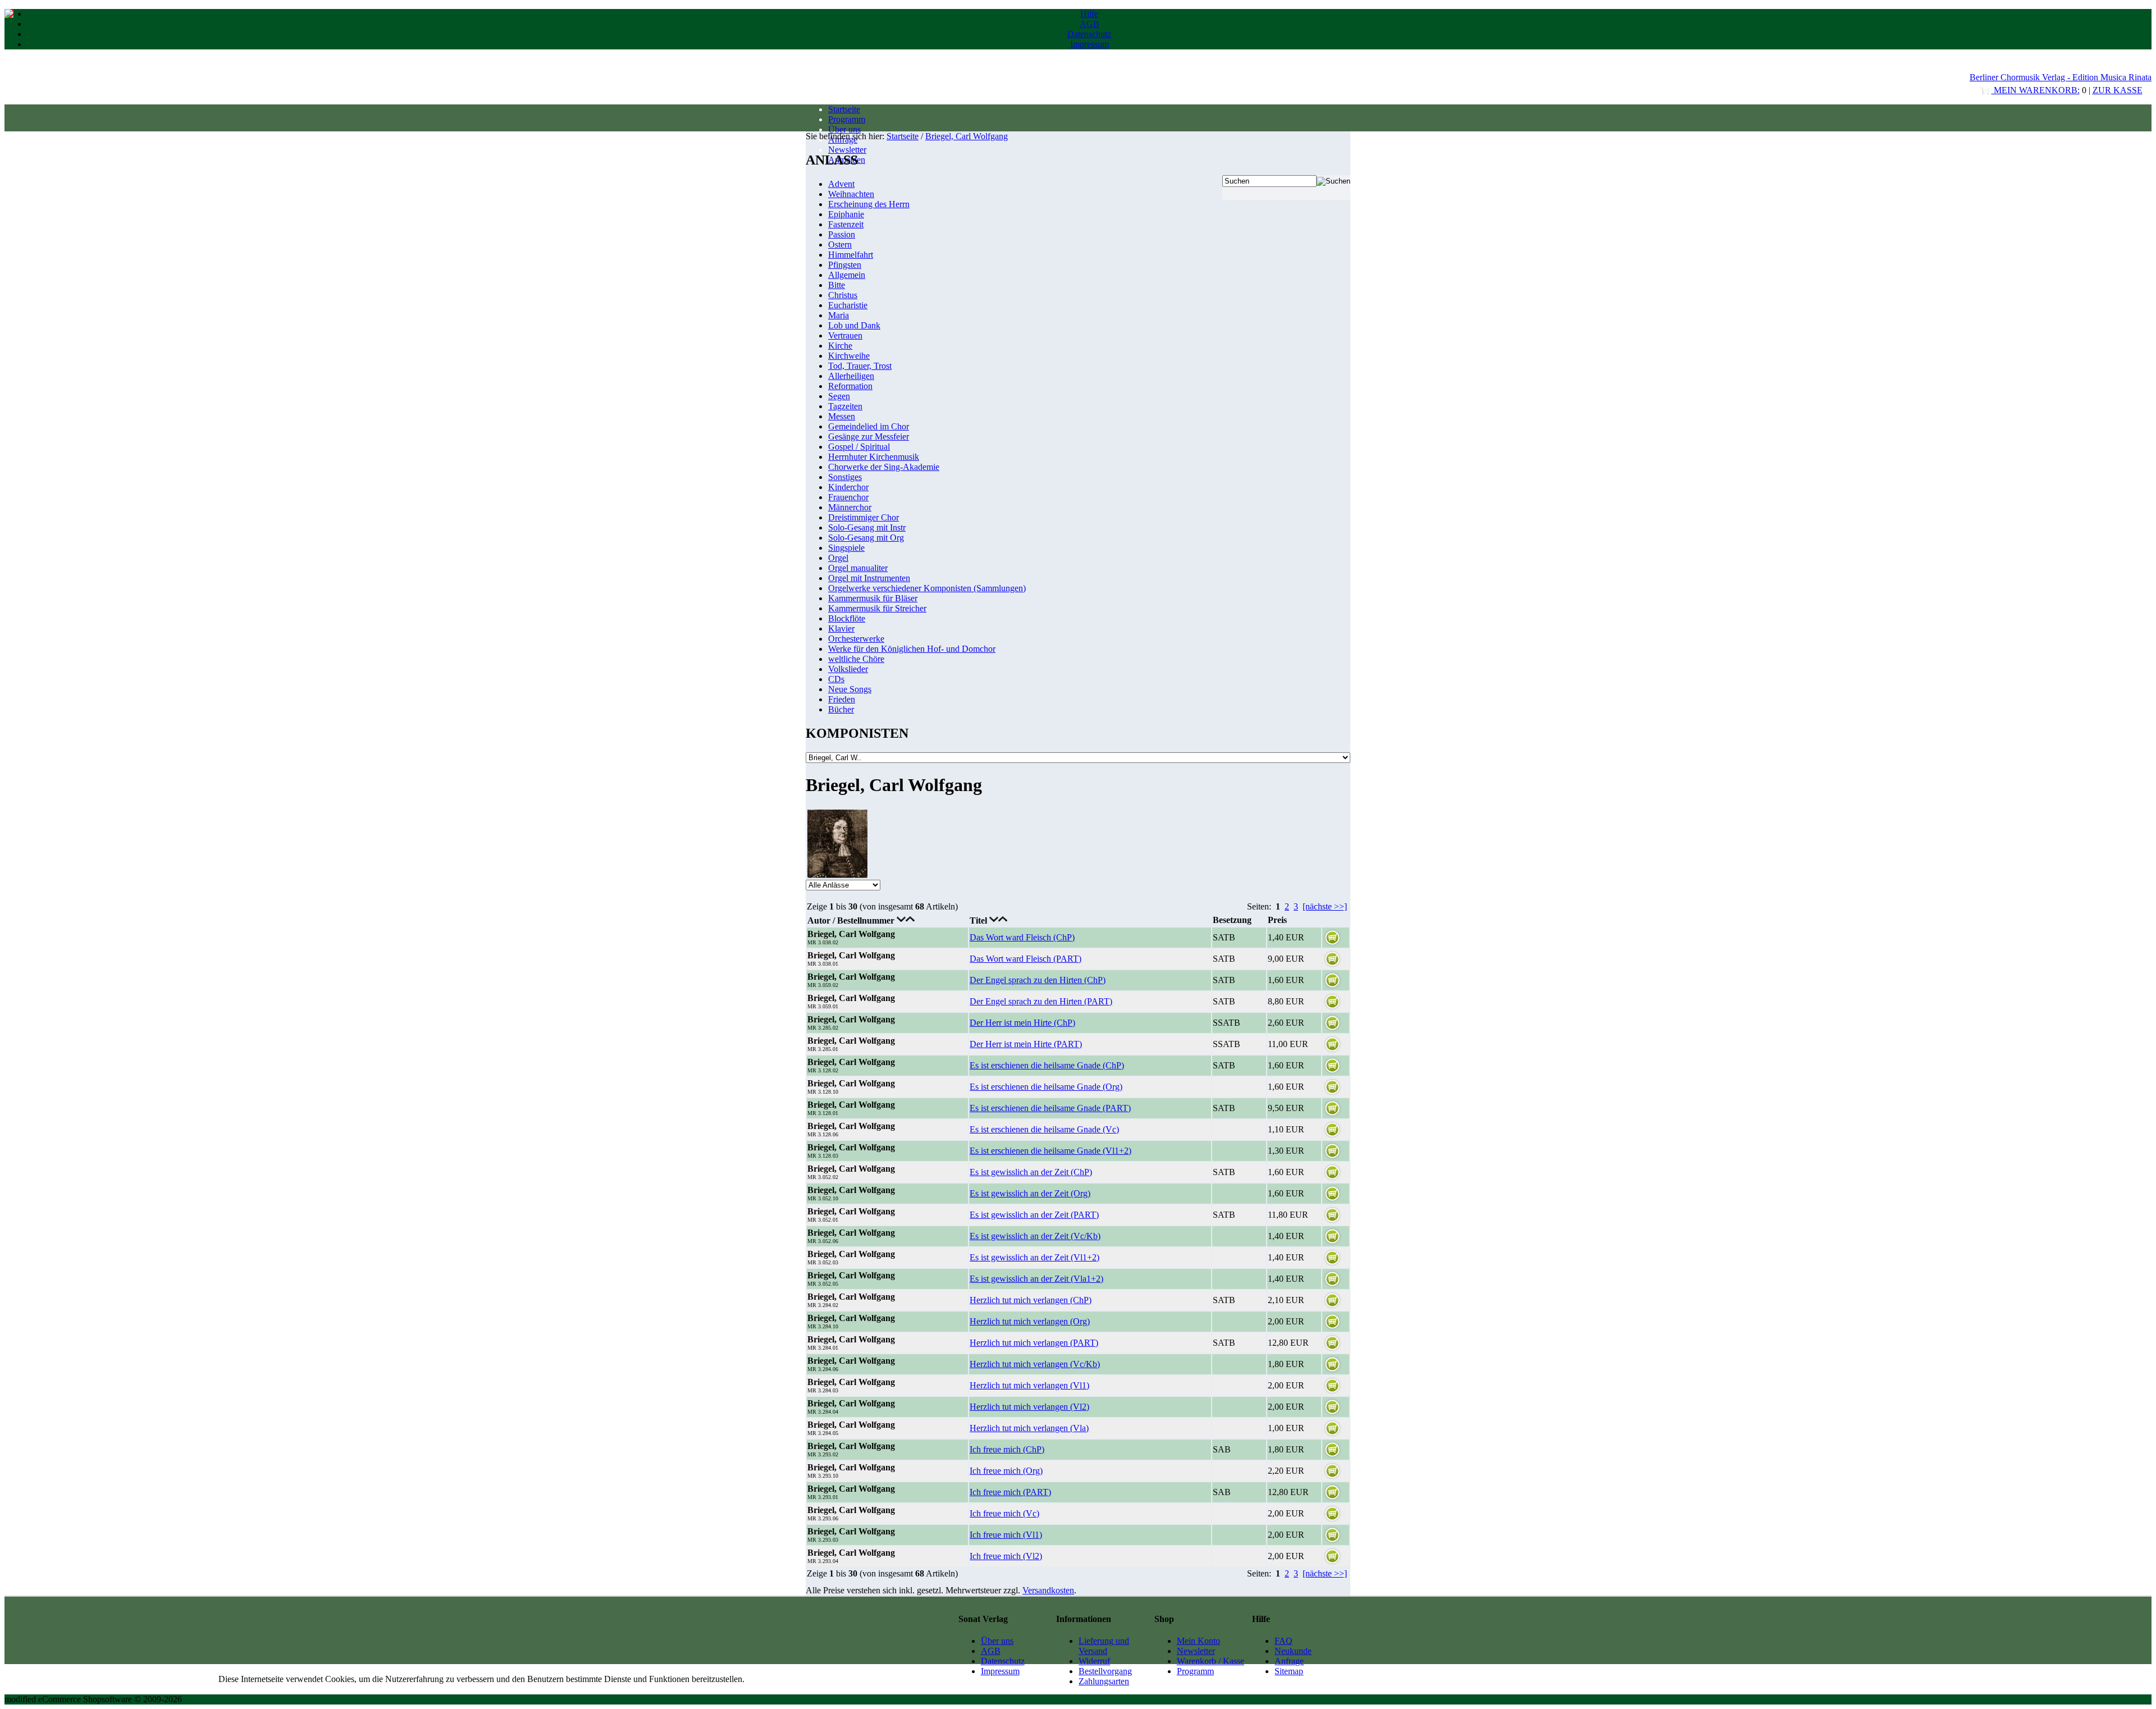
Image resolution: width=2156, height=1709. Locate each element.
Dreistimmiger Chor (864, 517)
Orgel (838, 558)
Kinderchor (848, 487)
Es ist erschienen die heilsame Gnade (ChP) (1047, 1065)
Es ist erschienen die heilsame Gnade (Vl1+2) (1050, 1151)
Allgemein (847, 275)
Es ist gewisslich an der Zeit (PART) (1034, 1215)
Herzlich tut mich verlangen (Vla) (1029, 1428)
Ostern (840, 245)
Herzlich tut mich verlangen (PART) (1034, 1343)
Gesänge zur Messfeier (869, 437)
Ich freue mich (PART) (1010, 1492)
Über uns (844, 129)
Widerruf (1094, 1661)
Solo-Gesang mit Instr (867, 527)
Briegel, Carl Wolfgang (967, 136)
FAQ (1283, 1641)
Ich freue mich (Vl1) (1006, 1535)
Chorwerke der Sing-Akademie (884, 467)
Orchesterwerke (856, 639)
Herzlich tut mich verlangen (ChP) (1031, 1300)
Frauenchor (848, 497)
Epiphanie (846, 214)
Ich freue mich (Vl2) (1006, 1556)
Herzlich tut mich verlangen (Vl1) (1029, 1385)
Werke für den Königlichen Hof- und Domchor (912, 649)
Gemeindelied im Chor (869, 426)
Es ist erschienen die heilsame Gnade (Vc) (1044, 1129)
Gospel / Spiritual (859, 447)
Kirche (840, 346)
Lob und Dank (854, 325)
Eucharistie (848, 305)
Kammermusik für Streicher (877, 608)
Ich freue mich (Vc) (1004, 1513)
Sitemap (1289, 1671)
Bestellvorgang (1105, 1671)
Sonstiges (845, 477)
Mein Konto (1198, 1641)
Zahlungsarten (1104, 1681)
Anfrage (1289, 1661)
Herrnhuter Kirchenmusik (874, 457)
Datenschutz (1089, 34)
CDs (836, 679)
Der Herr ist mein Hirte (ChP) (1022, 1023)
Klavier (841, 629)
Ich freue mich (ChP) (1007, 1449)
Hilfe (1089, 14)
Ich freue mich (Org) (1006, 1471)
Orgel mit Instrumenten (869, 578)
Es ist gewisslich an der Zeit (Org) (1030, 1193)
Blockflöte (847, 618)
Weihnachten (851, 194)
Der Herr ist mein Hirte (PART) (1026, 1044)
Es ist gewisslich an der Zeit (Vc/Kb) (1035, 1236)
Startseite (844, 109)
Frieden (842, 699)
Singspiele (846, 548)
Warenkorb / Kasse (1211, 1661)
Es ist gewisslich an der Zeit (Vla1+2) (1036, 1279)
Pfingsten (845, 265)
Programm (847, 119)
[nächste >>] (1325, 906)
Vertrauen (845, 335)
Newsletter (847, 150)
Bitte (837, 285)
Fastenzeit (846, 224)
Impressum (1090, 44)
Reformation (850, 386)
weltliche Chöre (856, 659)
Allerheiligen (851, 376)
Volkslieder (848, 669)
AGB (1090, 24)
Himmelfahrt (851, 255)
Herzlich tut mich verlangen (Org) (1030, 1321)
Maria (839, 315)
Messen (842, 416)
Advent (841, 184)
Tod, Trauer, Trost (860, 366)
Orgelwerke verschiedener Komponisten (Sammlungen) (927, 588)
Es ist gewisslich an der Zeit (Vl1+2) (1034, 1257)
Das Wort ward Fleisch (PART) (1026, 959)
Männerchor (850, 507)
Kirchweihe (849, 356)
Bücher (841, 709)
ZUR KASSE (2118, 90)
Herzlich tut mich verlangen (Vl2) (1029, 1407)
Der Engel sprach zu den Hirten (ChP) (1038, 980)
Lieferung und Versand (1104, 1646)
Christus (843, 295)
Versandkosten (1048, 1590)
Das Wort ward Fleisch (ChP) (1022, 937)
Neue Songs (850, 689)
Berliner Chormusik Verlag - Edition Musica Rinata (2061, 77)
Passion (842, 234)
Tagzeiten (845, 406)
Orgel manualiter (858, 568)
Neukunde (1293, 1651)
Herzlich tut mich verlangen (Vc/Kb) (1035, 1364)
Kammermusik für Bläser (873, 598)
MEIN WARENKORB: (2036, 90)
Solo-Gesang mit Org (866, 538)
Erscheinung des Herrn (869, 204)
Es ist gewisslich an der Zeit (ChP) (1031, 1172)
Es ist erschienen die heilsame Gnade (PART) (1050, 1108)
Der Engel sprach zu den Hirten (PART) (1041, 1001)
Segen (839, 396)
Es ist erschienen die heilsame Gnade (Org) (1046, 1087)
